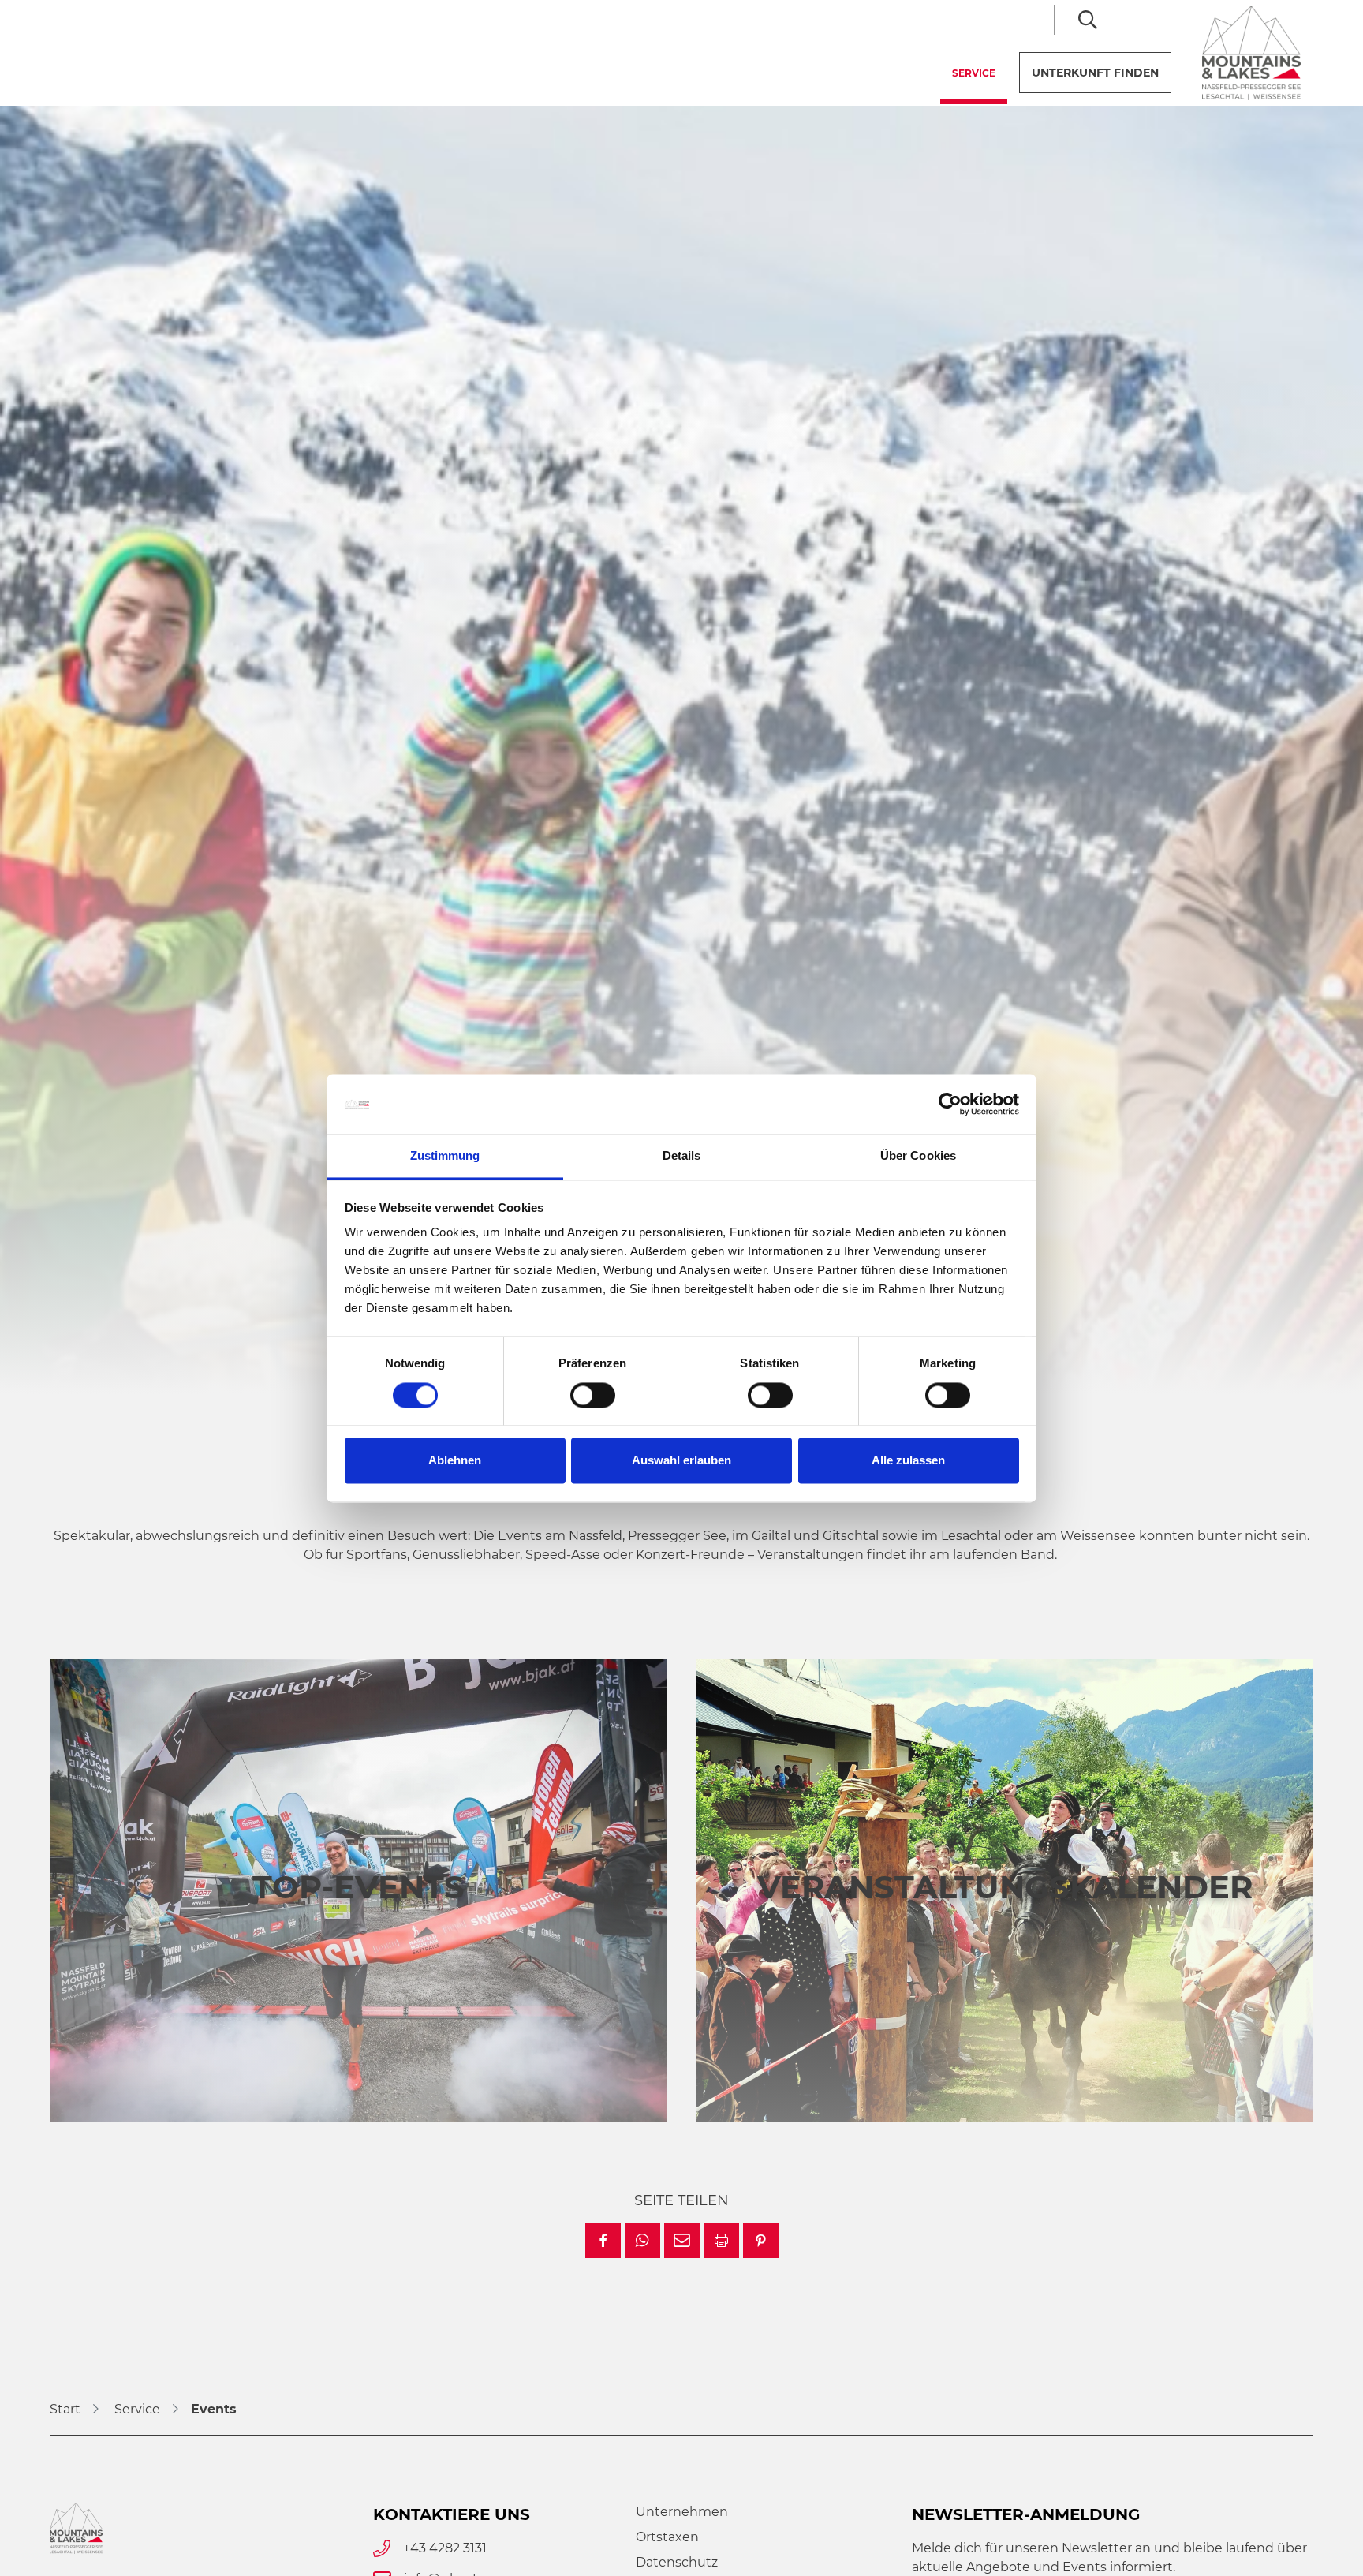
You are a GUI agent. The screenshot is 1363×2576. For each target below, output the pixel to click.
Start (65, 2409)
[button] (603, 2240)
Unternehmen (682, 2512)
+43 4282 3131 (445, 2548)
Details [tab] (682, 1156)
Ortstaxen (667, 2537)
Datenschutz (677, 2562)
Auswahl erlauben (681, 1461)
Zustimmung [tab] (445, 1156)
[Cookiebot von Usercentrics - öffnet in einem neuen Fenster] (950, 1104)
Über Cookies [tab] (918, 1156)
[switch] (593, 1395)
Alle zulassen (908, 1461)
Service (980, 73)
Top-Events (358, 1887)
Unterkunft (1095, 73)
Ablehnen (455, 1461)
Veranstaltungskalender (1005, 1887)
